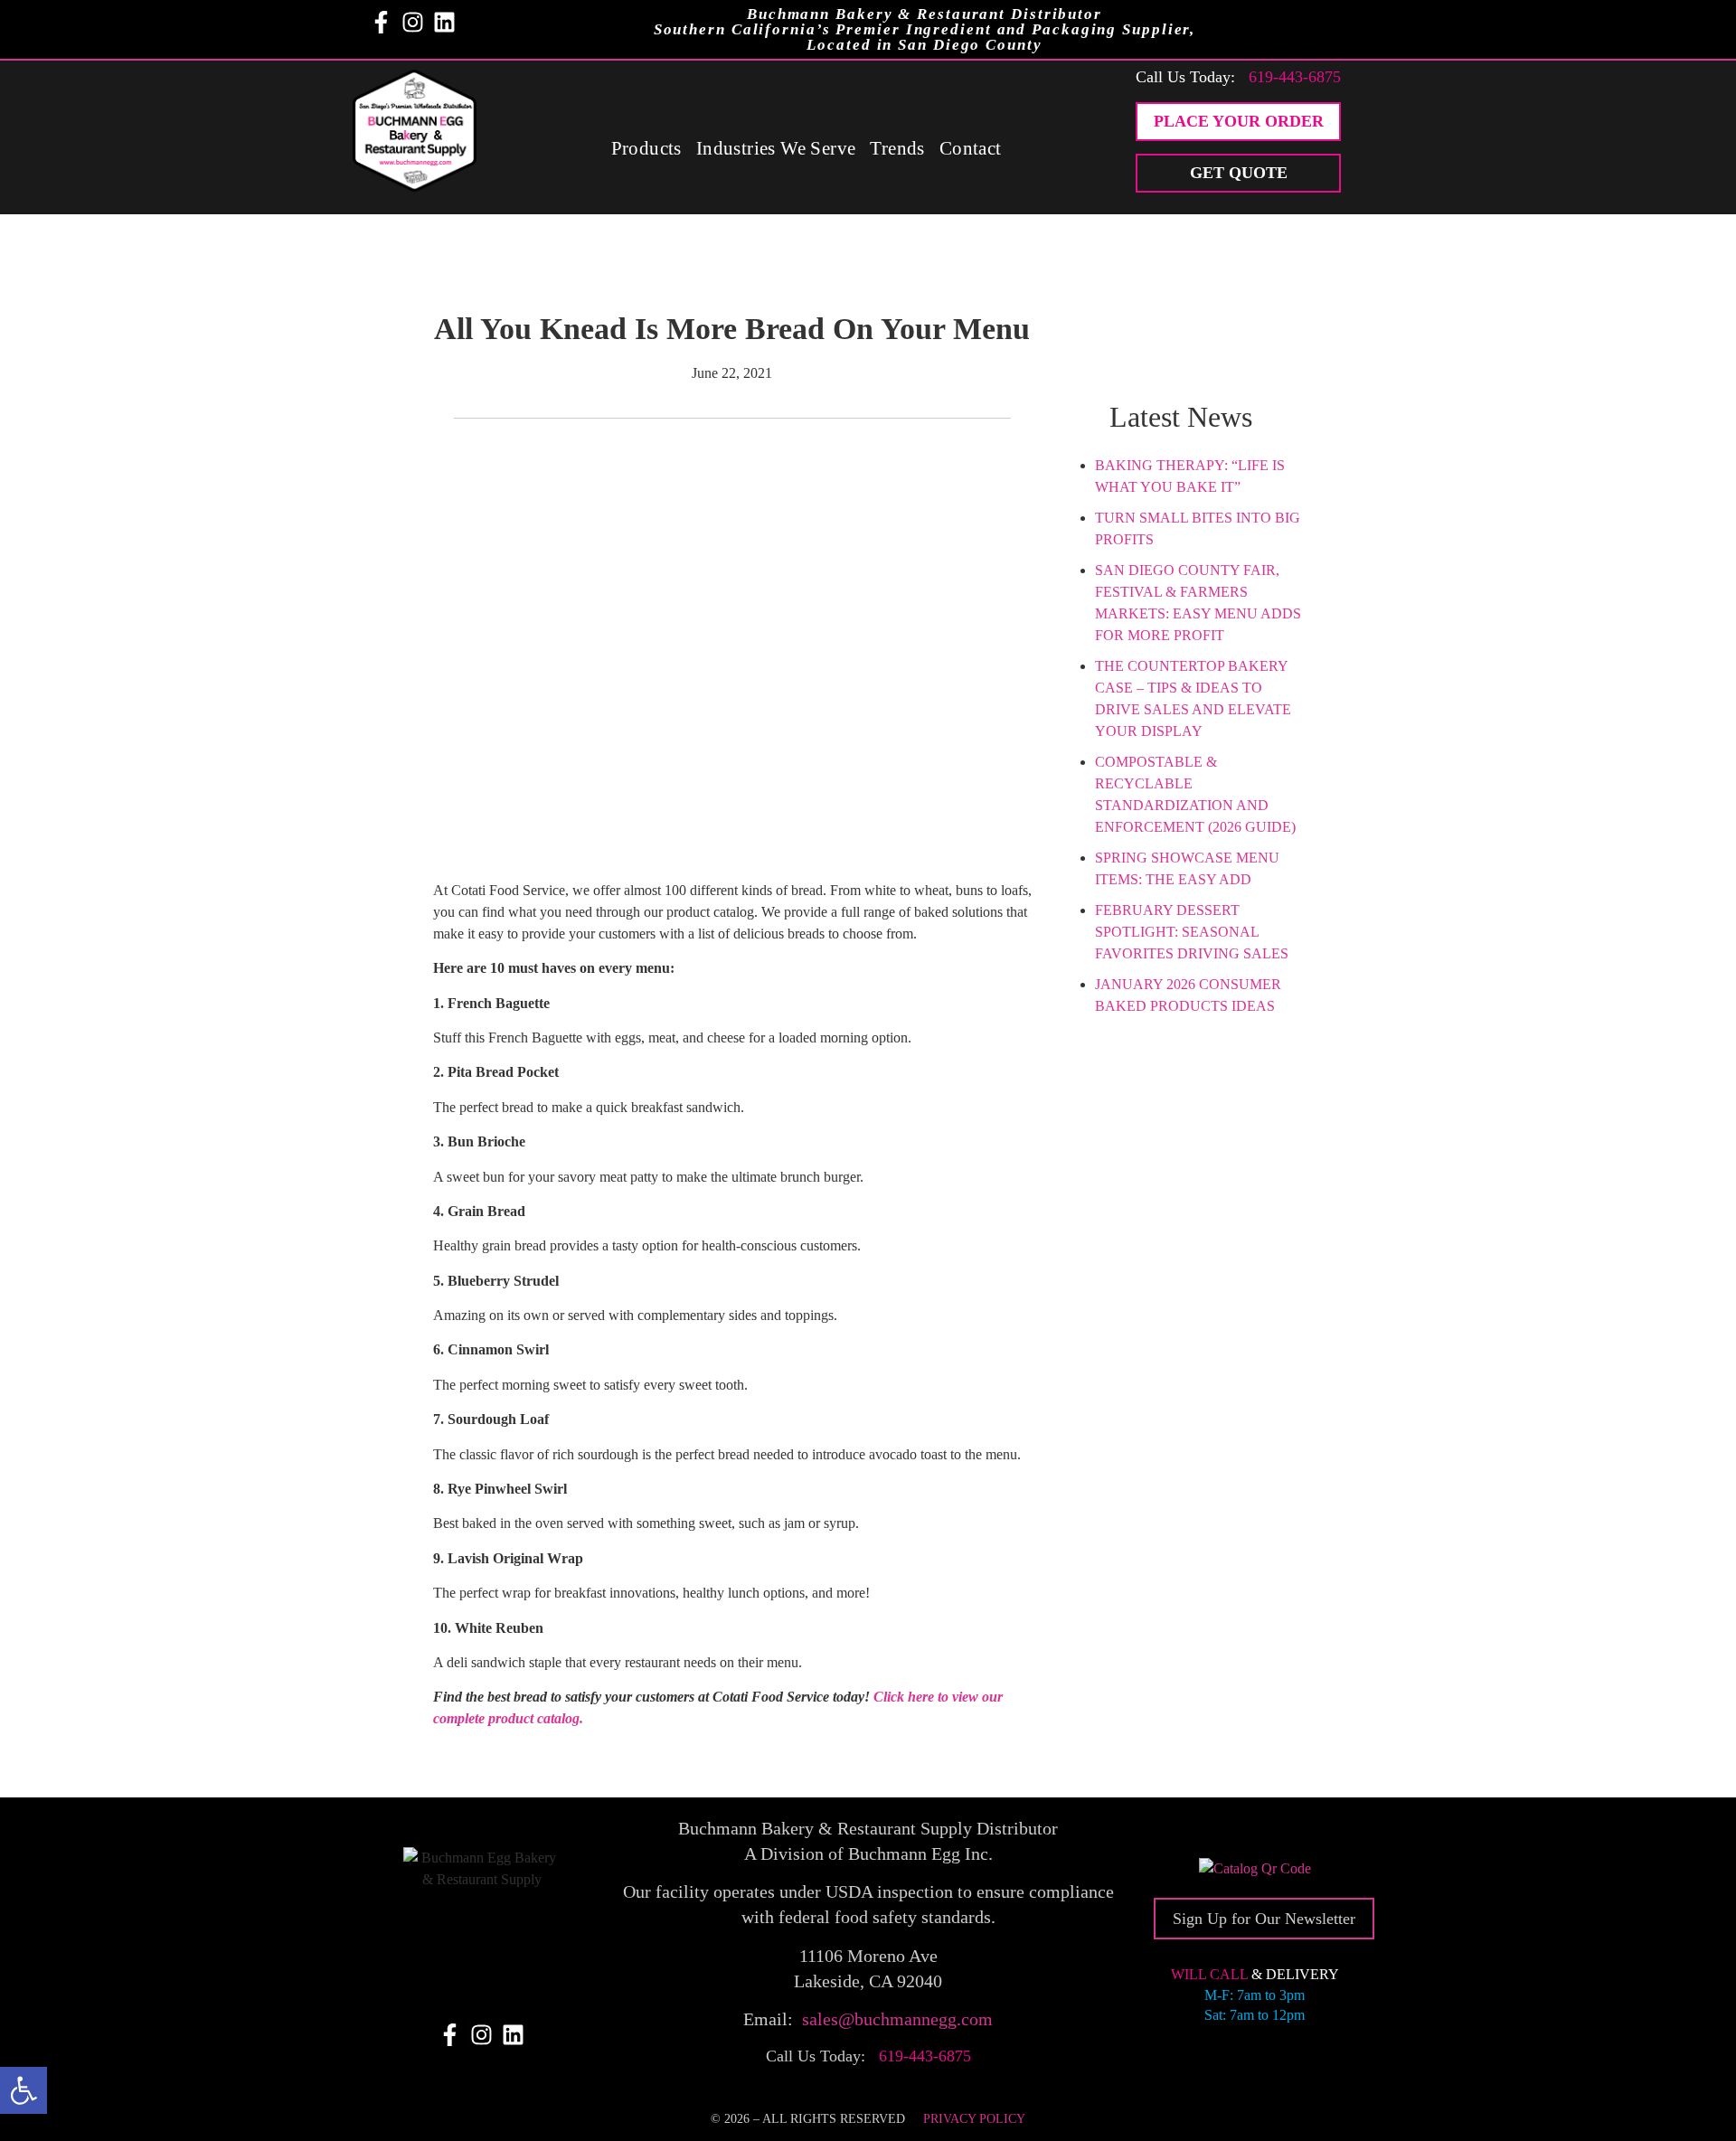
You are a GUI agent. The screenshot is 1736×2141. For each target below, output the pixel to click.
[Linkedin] (444, 22)
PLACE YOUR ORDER (1239, 121)
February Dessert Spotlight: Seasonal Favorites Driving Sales (1192, 932)
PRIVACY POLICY (974, 2119)
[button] (24, 2090)
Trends (897, 148)
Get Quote (1239, 173)
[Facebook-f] (381, 22)
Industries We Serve (776, 148)
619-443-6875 (1295, 77)
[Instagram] (413, 22)
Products (646, 148)
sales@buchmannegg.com (897, 2019)
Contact (971, 148)
